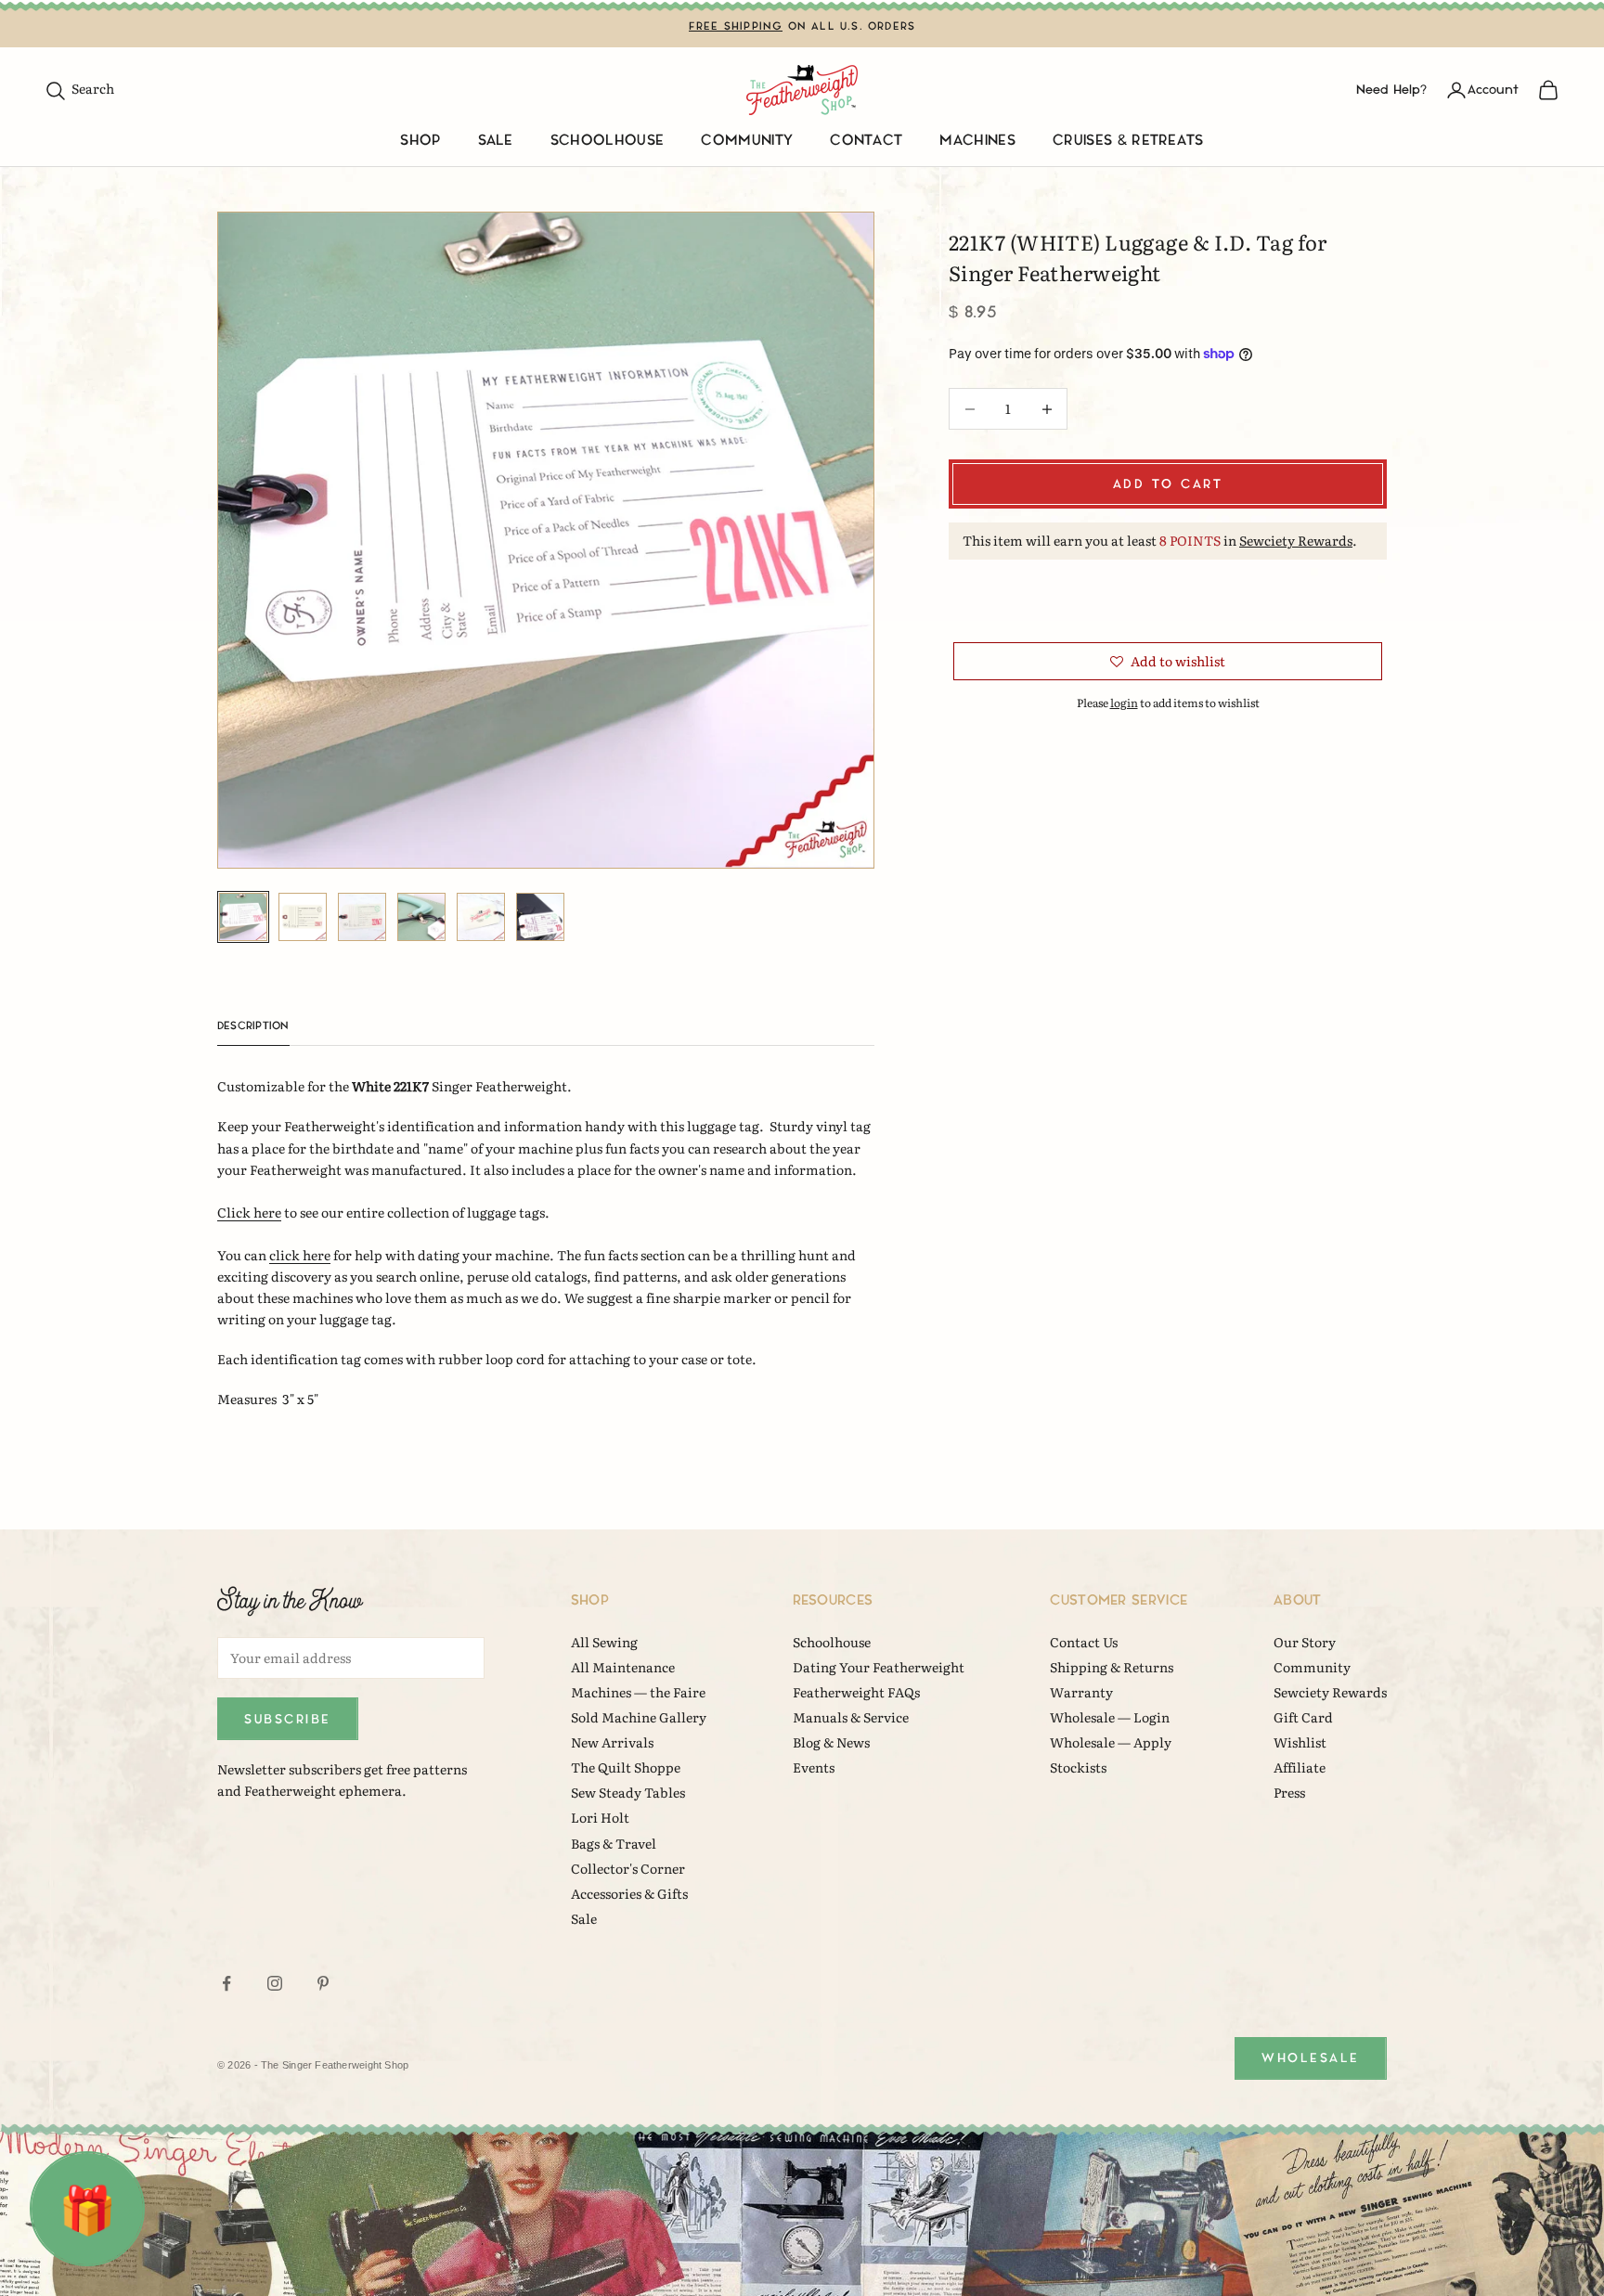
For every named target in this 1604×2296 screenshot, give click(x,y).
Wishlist (1300, 1742)
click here (300, 1255)
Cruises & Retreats (1128, 141)
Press (1289, 1792)
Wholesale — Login (1110, 1717)
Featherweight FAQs (856, 1692)
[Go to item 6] (540, 917)
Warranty (1081, 1692)
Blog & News (831, 1742)
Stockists (1078, 1767)
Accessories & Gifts (629, 1893)
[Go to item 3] (362, 917)
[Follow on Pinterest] (323, 1983)
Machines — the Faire (638, 1692)
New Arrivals (612, 1742)
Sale (496, 141)
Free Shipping (736, 26)
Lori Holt (600, 1817)
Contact (866, 141)
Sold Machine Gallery (639, 1717)
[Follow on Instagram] (275, 1983)
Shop (420, 141)
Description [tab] (253, 1026)
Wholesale (1311, 2058)
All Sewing (604, 1642)
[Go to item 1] (243, 917)
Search (79, 88)
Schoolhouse (608, 141)
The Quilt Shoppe (626, 1767)
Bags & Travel (614, 1843)
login (1124, 703)
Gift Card (1303, 1717)
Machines (977, 141)
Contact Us (1084, 1642)
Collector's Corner (628, 1868)
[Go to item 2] (303, 917)
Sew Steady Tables (628, 1792)
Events (814, 1767)
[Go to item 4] (421, 917)
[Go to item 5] (481, 917)
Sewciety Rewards (1296, 540)
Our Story (1305, 1642)
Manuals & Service (851, 1717)
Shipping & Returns (1112, 1667)
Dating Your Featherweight (879, 1667)
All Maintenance (623, 1667)
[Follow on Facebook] (226, 1983)
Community (747, 141)
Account (1493, 90)
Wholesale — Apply (1111, 1742)
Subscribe (288, 1719)
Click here (249, 1212)
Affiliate (1300, 1767)
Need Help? (1391, 90)
